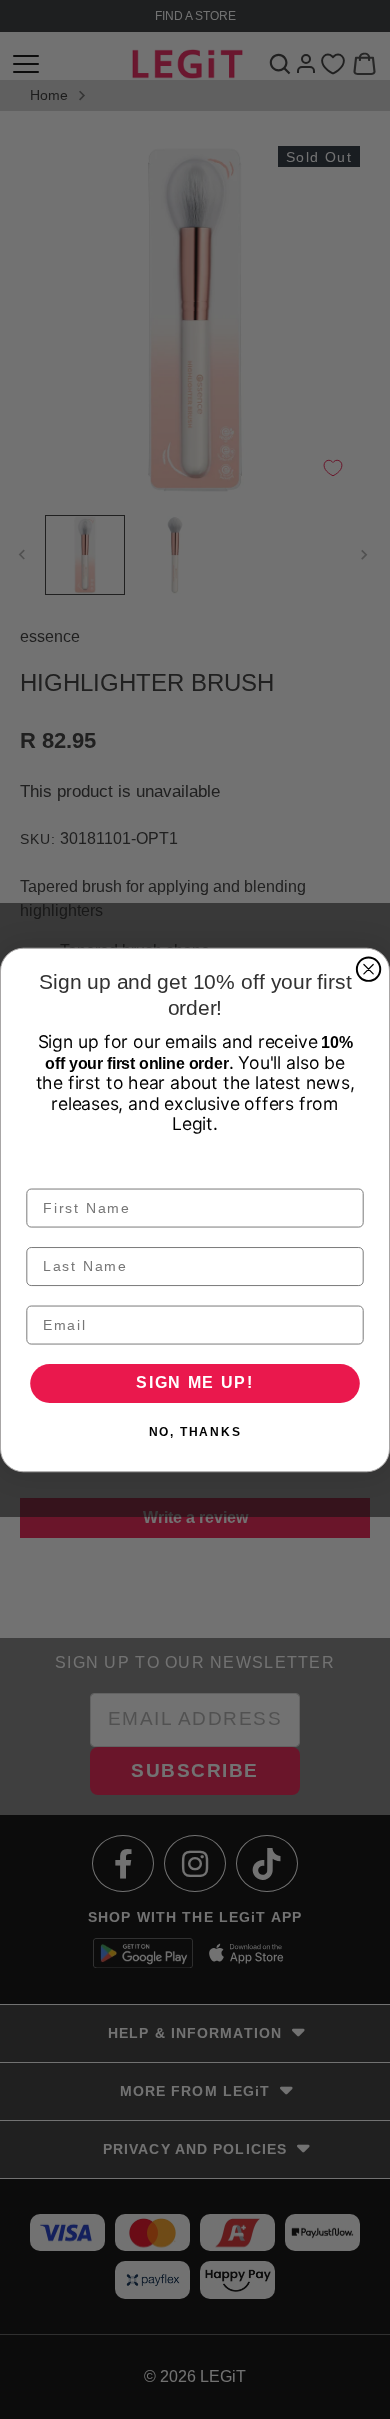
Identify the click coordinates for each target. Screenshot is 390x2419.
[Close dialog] (368, 968)
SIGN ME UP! (195, 1382)
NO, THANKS (195, 1432)
